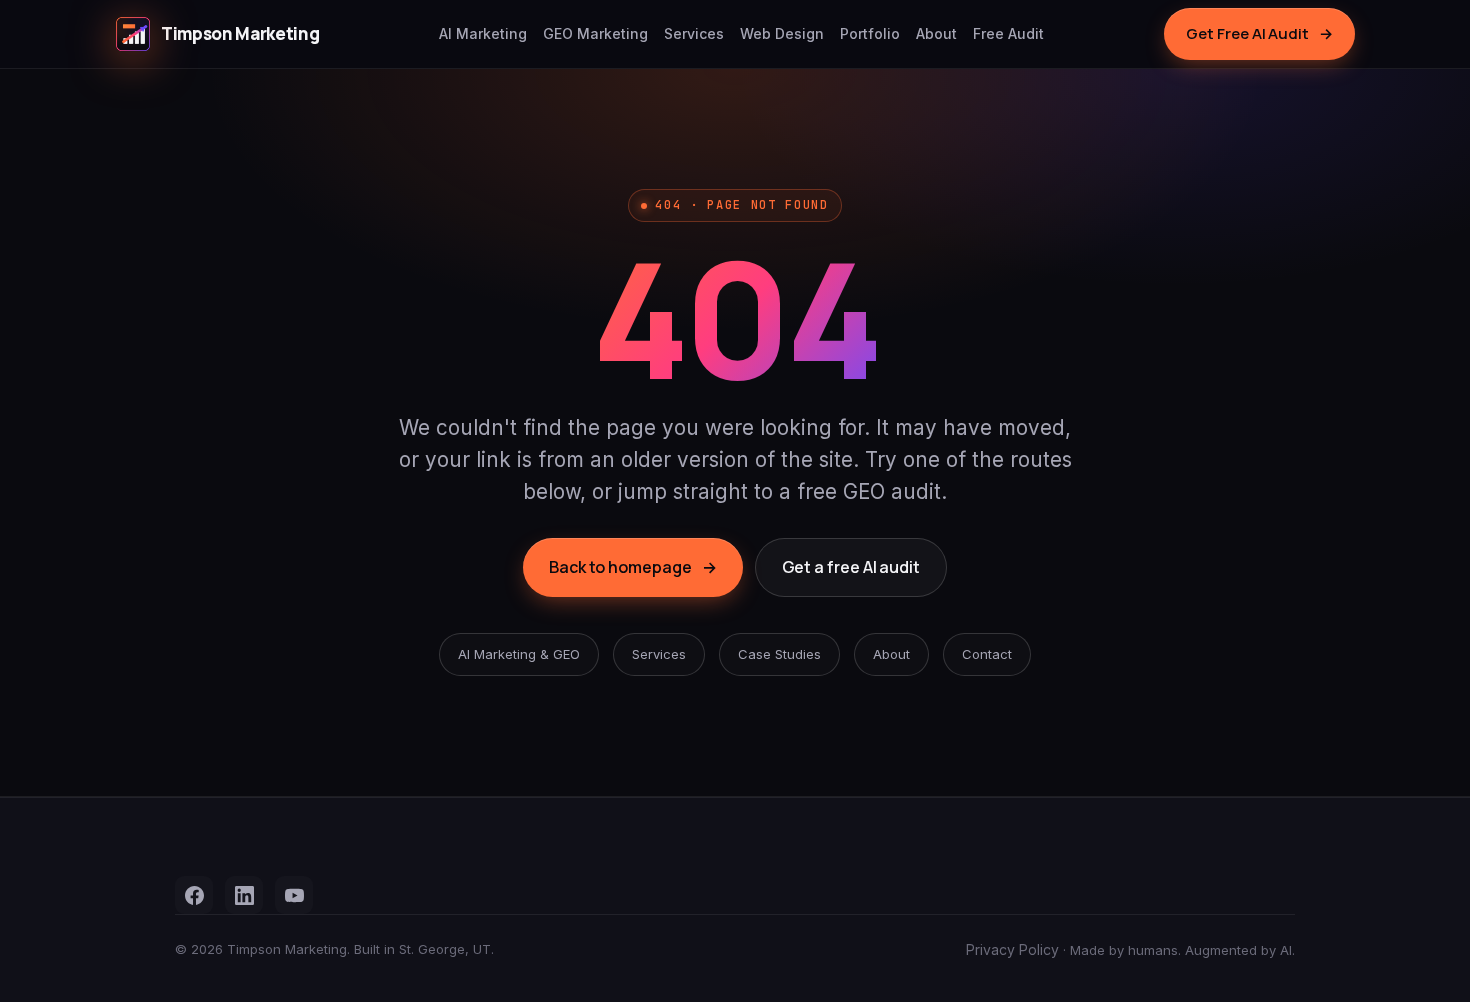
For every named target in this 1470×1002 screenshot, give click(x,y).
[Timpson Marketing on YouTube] (294, 895)
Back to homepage (633, 567)
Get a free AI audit (851, 567)
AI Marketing (483, 33)
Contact (987, 654)
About (936, 33)
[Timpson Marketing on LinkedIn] (244, 895)
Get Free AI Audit (1259, 33)
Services (694, 33)
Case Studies (779, 654)
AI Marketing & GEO (519, 654)
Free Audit (1008, 33)
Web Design (782, 33)
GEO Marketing (595, 33)
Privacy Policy (1012, 949)
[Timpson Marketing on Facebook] (194, 895)
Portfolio (870, 33)
